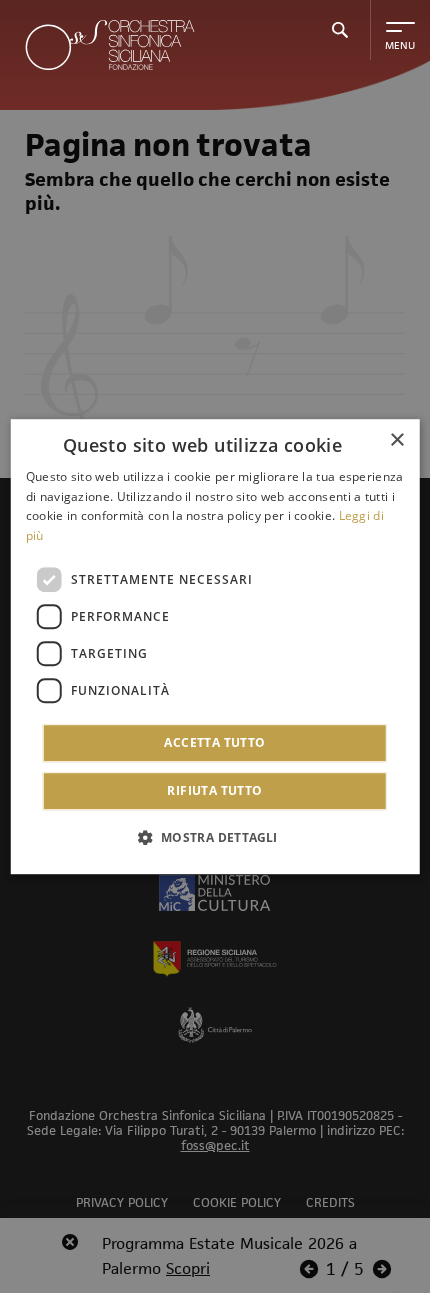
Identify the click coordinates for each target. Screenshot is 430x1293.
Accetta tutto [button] (214, 742)
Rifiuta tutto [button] (214, 790)
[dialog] (215, 647)
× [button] (396, 440)
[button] (214, 837)
